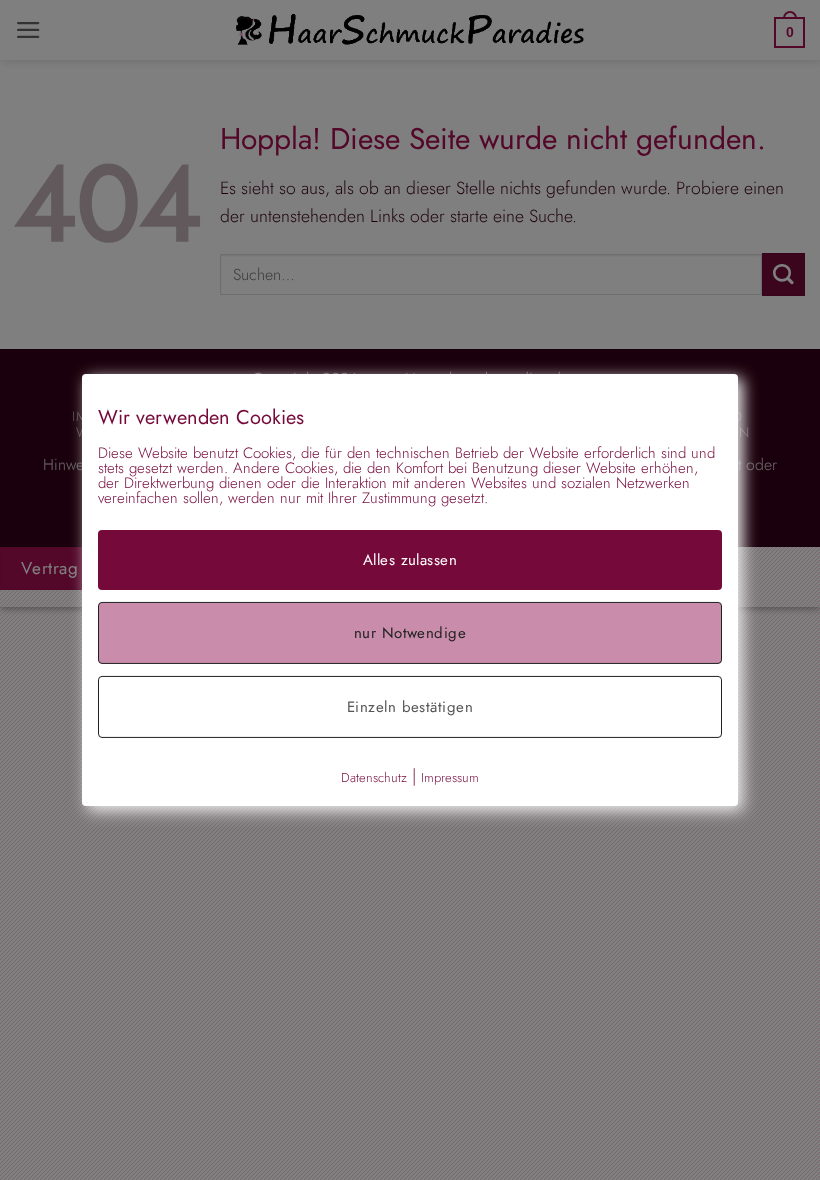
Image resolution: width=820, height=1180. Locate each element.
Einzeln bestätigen (410, 707)
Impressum (450, 777)
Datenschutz (374, 777)
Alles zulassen (410, 560)
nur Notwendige (410, 633)
